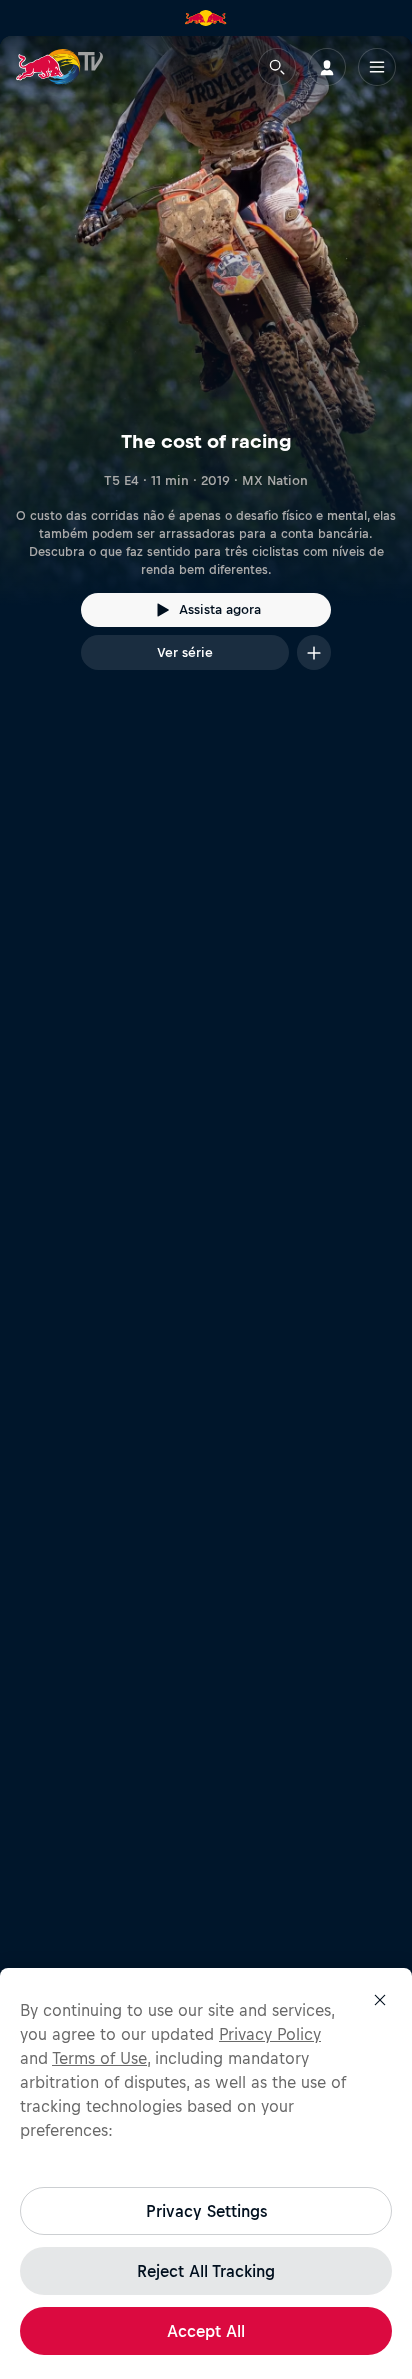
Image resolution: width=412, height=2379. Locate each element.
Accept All (206, 2331)
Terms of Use (99, 2058)
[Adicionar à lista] (314, 652)
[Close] (380, 2000)
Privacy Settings (206, 2211)
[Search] (277, 67)
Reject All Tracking (206, 2271)
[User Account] (327, 67)
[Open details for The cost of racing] (206, 371)
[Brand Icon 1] (206, 18)
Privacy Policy (270, 2034)
